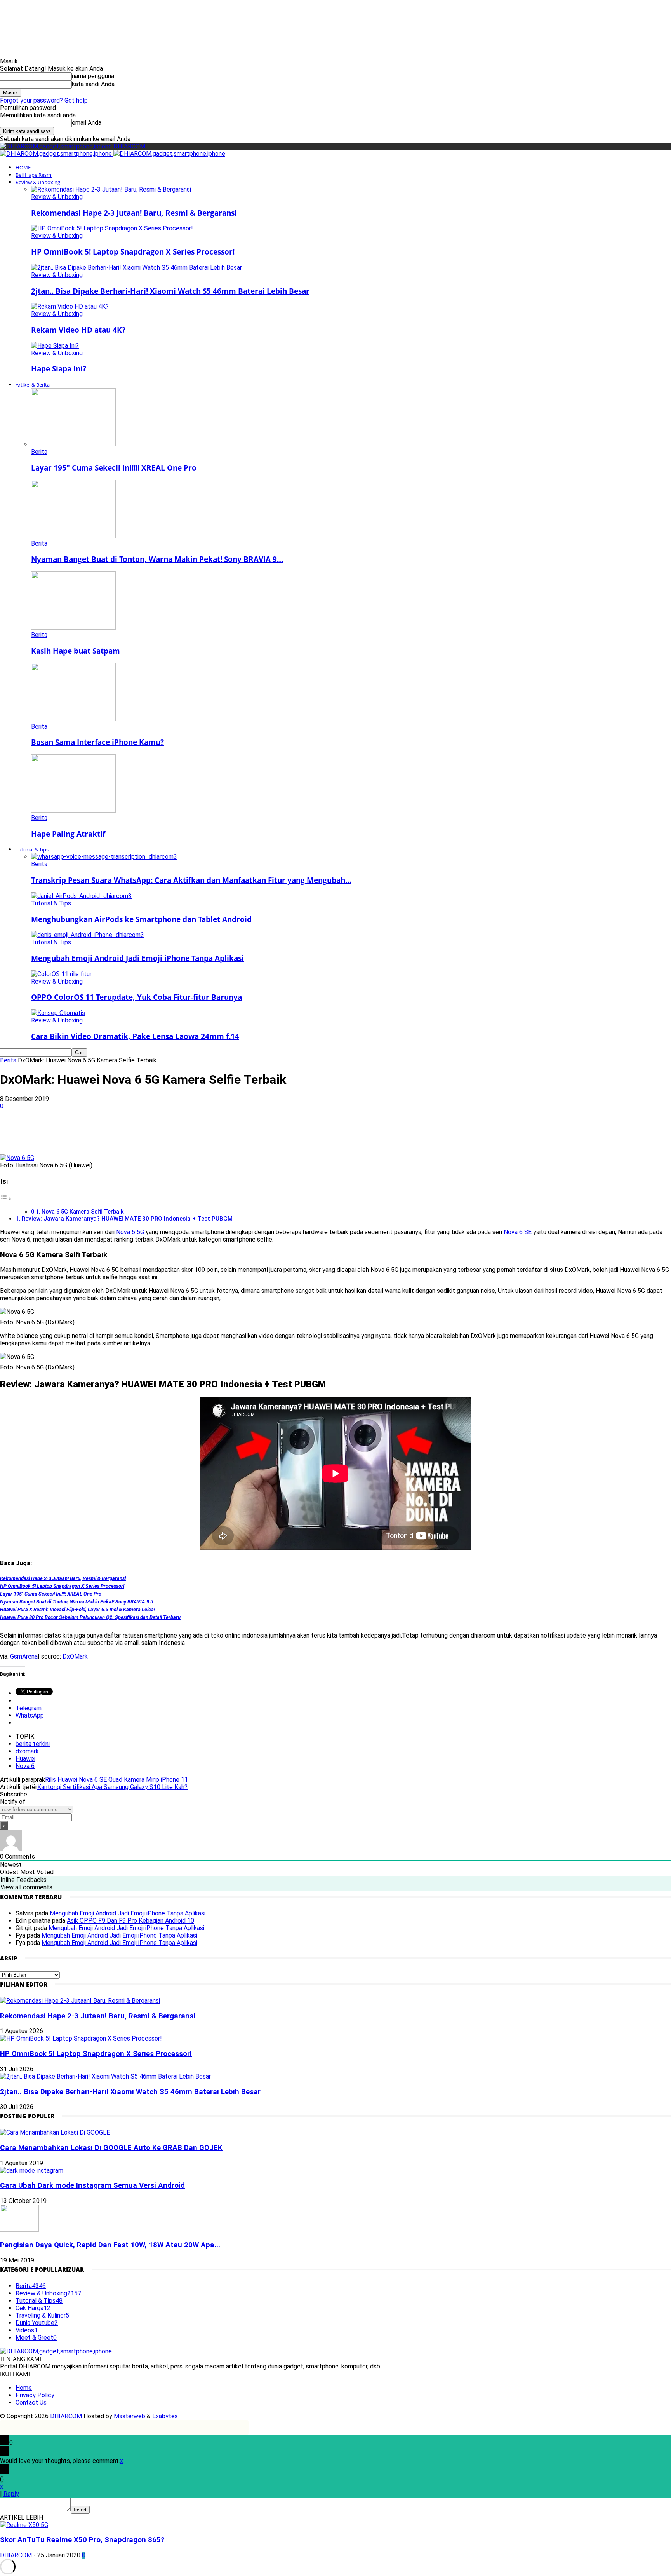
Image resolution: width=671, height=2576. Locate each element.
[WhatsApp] (129, 1132)
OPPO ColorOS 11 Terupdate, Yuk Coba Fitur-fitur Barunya (136, 997)
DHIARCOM (66, 2416)
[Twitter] (101, 1132)
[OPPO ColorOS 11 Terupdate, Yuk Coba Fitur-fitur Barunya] (61, 974)
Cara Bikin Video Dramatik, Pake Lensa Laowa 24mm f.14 (135, 1036)
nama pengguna (93, 76)
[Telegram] (213, 1132)
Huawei (25, 1759)
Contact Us (31, 2402)
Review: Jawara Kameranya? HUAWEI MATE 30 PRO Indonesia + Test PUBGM (127, 1219)
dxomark (27, 1751)
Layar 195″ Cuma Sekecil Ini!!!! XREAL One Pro (114, 468)
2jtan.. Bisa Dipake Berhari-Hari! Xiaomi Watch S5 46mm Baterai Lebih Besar (170, 291)
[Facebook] (73, 1132)
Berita (39, 452)
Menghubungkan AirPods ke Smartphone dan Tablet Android (141, 919)
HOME (23, 167)
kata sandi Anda (93, 84)
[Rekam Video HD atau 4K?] (70, 306)
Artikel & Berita (33, 385)
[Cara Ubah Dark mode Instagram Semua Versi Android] (32, 2171)
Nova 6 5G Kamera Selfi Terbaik (83, 1212)
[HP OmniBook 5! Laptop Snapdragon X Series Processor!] (112, 228)
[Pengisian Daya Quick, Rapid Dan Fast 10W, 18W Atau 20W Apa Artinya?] (19, 2230)
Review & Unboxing (38, 182)
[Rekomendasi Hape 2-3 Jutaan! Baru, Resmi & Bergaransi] (111, 189)
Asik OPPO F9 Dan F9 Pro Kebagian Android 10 (130, 1921)
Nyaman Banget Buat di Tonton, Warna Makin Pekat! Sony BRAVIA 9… (157, 559)
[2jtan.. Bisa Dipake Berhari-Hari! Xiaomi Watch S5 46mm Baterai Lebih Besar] (136, 268)
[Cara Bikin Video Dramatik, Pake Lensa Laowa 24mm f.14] (58, 1013)
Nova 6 (25, 1766)
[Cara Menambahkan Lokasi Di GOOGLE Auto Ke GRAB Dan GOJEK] (55, 2132)
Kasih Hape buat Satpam (76, 651)
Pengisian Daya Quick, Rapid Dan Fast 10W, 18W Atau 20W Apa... (110, 2245)
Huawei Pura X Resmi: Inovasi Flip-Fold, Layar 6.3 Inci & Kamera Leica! (77, 1609)
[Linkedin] (157, 1132)
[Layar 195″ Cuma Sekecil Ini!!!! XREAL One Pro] (73, 444)
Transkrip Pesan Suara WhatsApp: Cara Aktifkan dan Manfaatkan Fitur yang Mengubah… (191, 880)
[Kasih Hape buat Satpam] (73, 627)
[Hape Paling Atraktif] (73, 810)
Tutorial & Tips (32, 849)
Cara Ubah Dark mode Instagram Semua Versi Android (92, 2185)
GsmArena (24, 1656)
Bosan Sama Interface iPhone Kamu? (97, 742)
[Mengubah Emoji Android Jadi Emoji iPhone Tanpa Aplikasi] (88, 935)
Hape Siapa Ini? (59, 369)
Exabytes (165, 2416)
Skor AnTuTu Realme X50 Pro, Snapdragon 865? (82, 2540)
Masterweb (130, 2416)
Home (24, 2388)
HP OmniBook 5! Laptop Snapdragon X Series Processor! (133, 252)
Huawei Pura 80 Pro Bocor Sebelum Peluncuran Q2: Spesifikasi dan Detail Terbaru (90, 1617)
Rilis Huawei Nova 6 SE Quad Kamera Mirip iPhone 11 (116, 1780)
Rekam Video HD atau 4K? (78, 330)
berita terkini (33, 1744)
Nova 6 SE (518, 1232)
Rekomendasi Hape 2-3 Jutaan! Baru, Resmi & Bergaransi (134, 213)
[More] (241, 1132)
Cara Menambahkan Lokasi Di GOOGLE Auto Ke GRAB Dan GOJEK (111, 2148)
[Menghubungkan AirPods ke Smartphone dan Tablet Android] (81, 896)
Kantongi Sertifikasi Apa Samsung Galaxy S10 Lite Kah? (112, 1787)
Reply (11, 2494)
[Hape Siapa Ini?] (55, 346)
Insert (80, 2510)
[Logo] (57, 154)
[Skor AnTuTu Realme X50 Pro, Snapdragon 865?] (24, 2525)
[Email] (185, 1132)
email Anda (87, 123)
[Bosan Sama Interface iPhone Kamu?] (73, 719)
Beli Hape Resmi (34, 175)
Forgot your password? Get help (44, 100)
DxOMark (75, 1656)
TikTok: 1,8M (368, 13)
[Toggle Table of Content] (6, 1199)
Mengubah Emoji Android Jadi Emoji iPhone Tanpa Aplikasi (137, 958)
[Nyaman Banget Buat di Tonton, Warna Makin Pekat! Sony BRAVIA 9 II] (73, 536)
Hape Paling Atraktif (68, 834)
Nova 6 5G (130, 1232)
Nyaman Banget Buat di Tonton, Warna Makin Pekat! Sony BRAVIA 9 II (77, 1602)
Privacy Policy (35, 2395)
